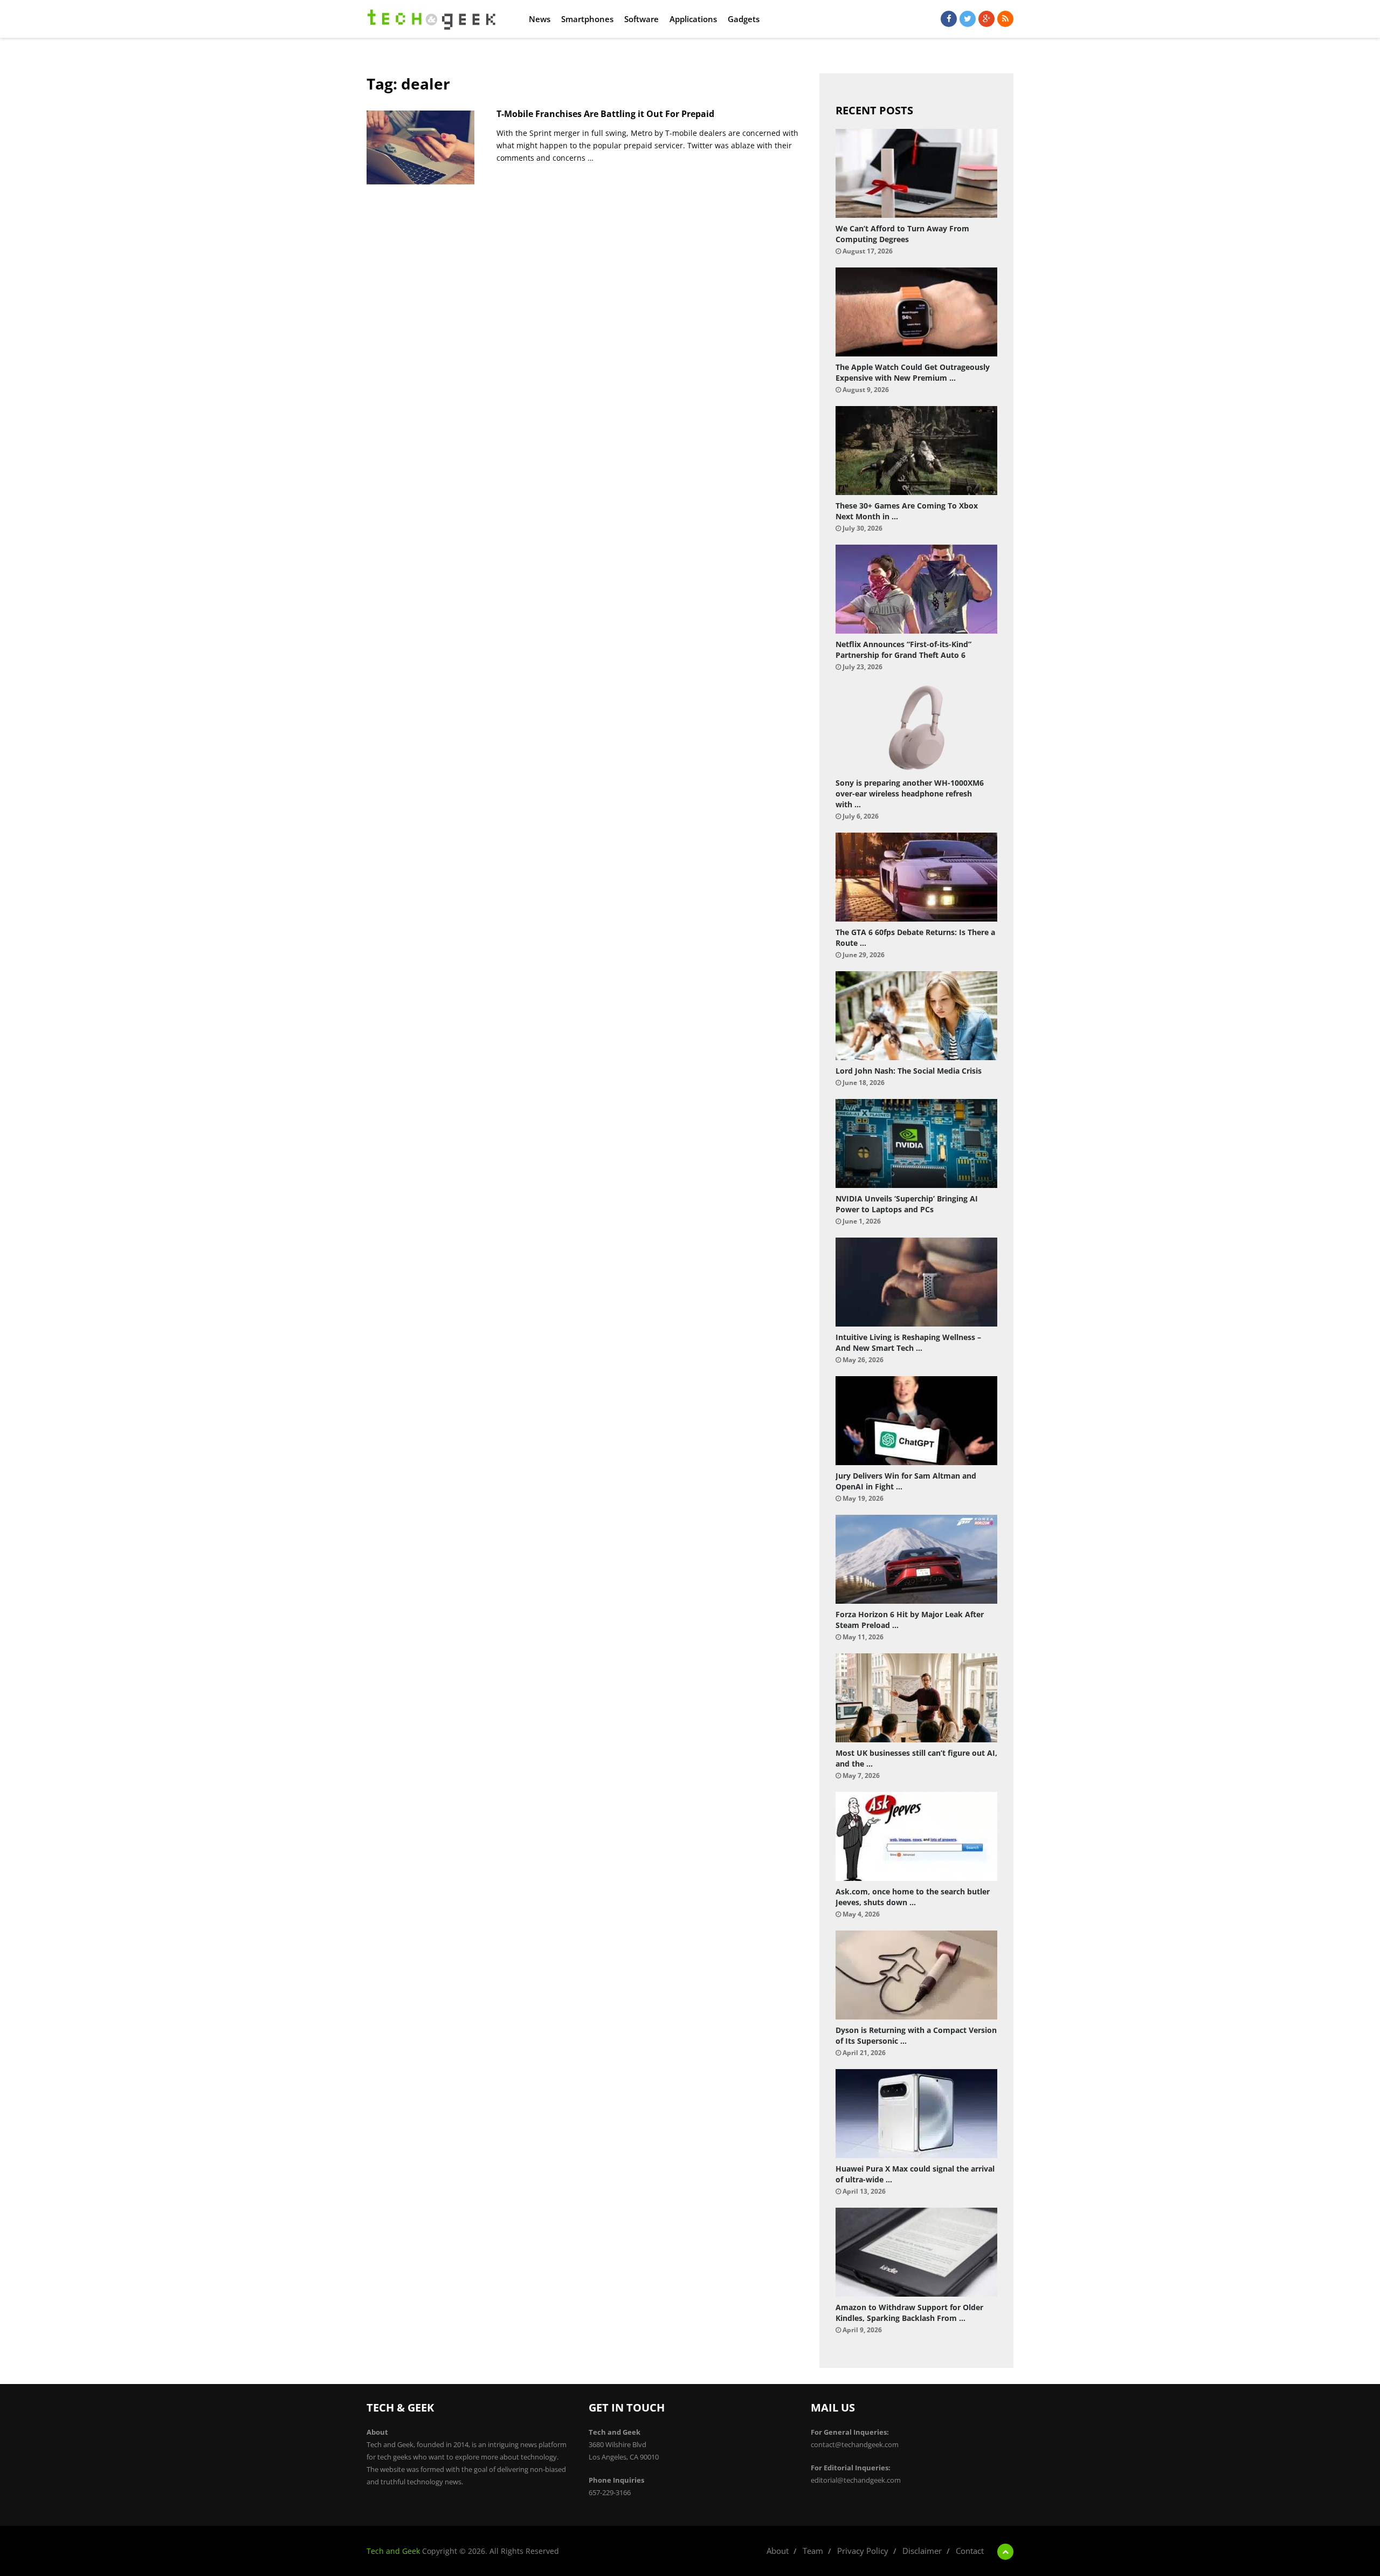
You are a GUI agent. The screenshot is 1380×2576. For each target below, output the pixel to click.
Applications (693, 19)
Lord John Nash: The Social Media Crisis (909, 1071)
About (778, 2551)
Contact (970, 2551)
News (540, 19)
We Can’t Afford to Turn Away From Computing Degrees (902, 234)
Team (813, 2551)
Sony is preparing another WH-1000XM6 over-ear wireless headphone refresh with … (910, 794)
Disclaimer (922, 2551)
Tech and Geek (393, 2551)
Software (641, 19)
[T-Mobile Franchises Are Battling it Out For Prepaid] (420, 147)
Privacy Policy (863, 2551)
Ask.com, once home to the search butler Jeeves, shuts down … (913, 1897)
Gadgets (744, 19)
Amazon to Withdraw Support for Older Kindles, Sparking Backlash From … (909, 2313)
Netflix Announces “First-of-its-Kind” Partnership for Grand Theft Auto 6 (903, 650)
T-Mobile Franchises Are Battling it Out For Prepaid (605, 114)
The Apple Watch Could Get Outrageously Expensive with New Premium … (913, 372)
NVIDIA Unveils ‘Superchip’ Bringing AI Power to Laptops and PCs (907, 1204)
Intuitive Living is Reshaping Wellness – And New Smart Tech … (908, 1342)
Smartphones (587, 19)
